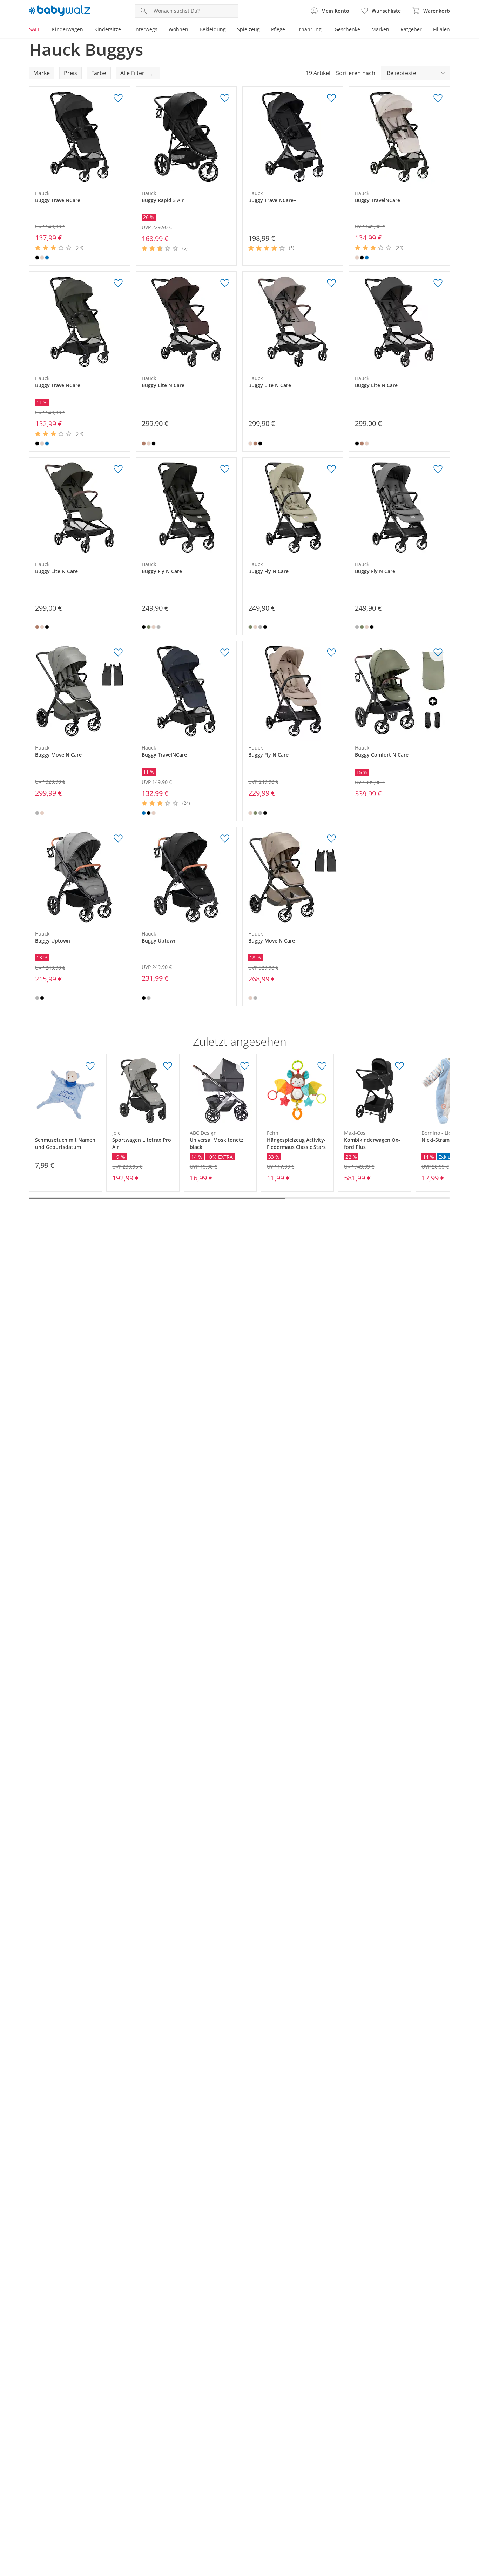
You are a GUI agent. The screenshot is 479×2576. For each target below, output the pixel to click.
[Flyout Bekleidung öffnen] (229, 30)
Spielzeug (248, 29)
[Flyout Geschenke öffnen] (363, 30)
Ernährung (309, 29)
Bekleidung (213, 29)
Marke (42, 73)
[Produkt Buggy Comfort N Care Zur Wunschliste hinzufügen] (438, 653)
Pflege (278, 29)
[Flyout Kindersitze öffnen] (124, 30)
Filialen (441, 29)
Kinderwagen (68, 29)
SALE (35, 29)
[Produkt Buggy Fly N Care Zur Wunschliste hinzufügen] (225, 469)
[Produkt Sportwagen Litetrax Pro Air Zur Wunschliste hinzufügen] (168, 1066)
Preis (70, 73)
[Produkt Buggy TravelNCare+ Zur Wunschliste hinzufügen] (331, 98)
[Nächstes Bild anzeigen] (123, 137)
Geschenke (347, 29)
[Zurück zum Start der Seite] (471, 2525)
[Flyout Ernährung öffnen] (324, 30)
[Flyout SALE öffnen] (43, 30)
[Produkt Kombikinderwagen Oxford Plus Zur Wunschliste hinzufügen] (399, 1066)
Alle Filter (132, 73)
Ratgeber (411, 29)
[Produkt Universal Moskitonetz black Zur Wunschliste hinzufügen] (245, 1066)
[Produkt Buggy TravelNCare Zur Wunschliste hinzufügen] (118, 98)
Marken (380, 29)
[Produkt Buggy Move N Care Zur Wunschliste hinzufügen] (118, 653)
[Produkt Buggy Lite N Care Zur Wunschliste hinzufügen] (225, 283)
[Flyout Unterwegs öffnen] (160, 30)
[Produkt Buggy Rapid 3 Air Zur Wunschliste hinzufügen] (225, 98)
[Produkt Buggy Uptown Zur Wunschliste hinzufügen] (118, 839)
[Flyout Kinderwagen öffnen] (86, 30)
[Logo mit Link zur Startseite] (60, 11)
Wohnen (178, 29)
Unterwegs (145, 29)
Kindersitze (108, 29)
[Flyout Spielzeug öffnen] (263, 30)
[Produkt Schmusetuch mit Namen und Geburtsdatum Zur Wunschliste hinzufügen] (90, 1066)
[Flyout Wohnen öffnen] (191, 30)
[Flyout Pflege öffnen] (288, 30)
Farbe (99, 73)
